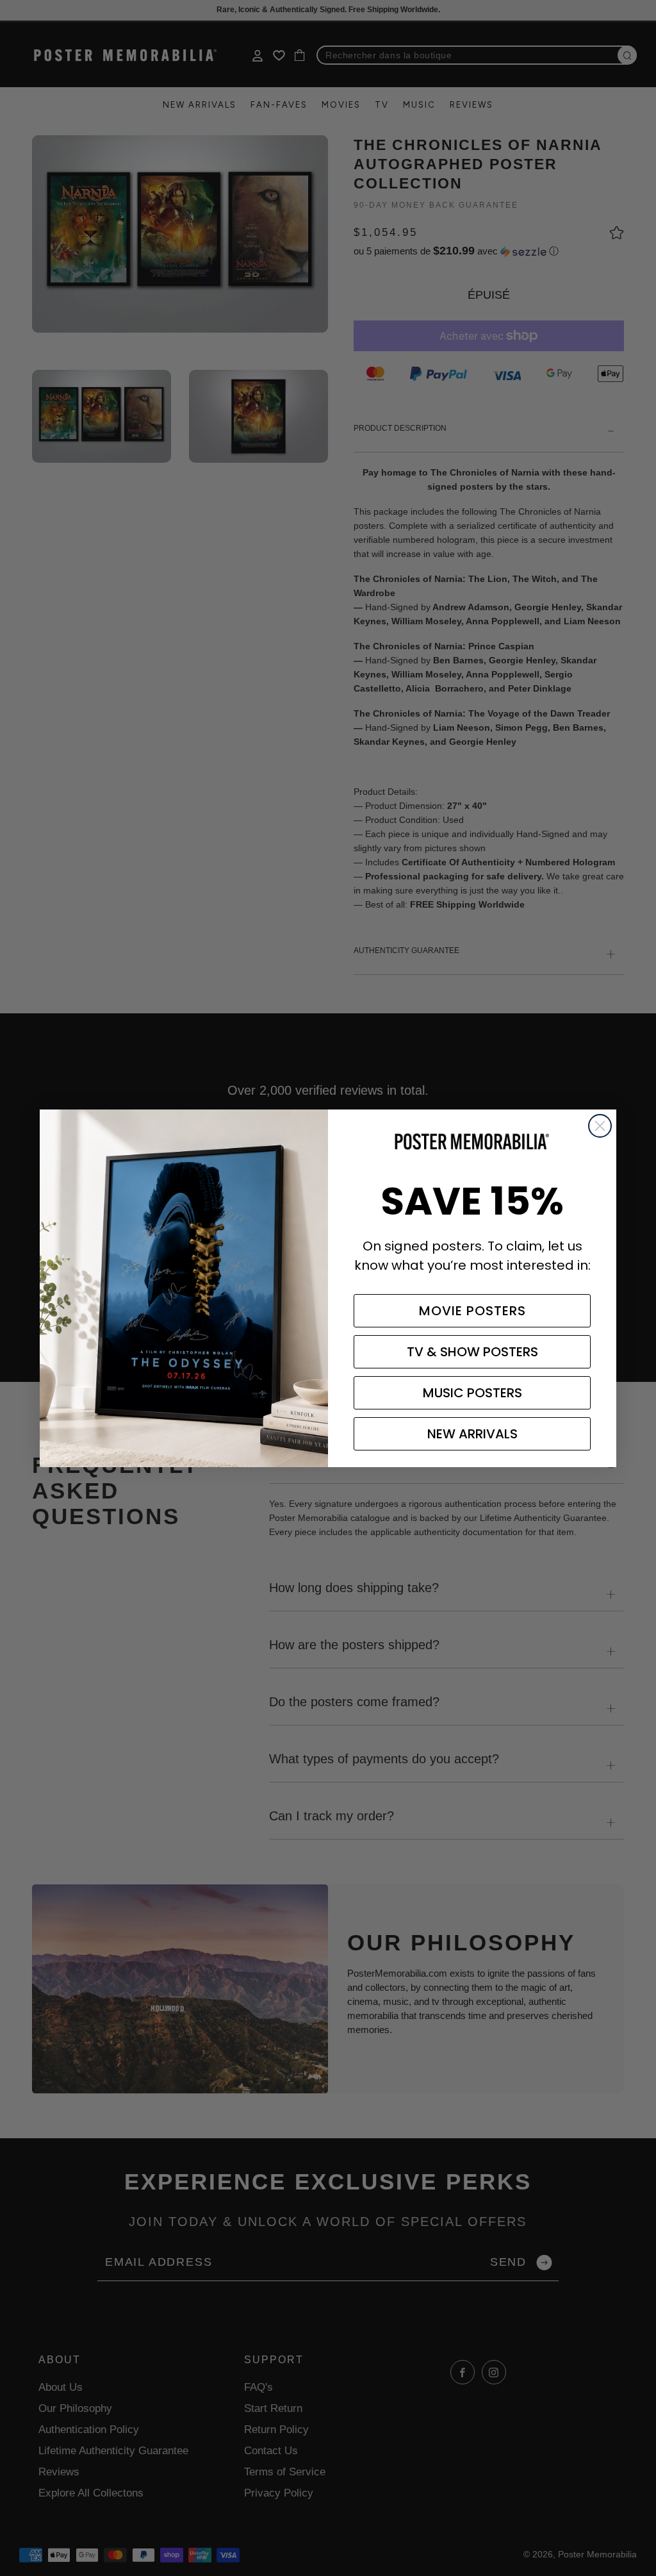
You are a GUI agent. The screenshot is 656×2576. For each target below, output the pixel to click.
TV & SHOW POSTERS (472, 1352)
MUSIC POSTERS (472, 1393)
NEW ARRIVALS (472, 1434)
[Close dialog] (600, 1126)
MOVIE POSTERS (472, 1311)
